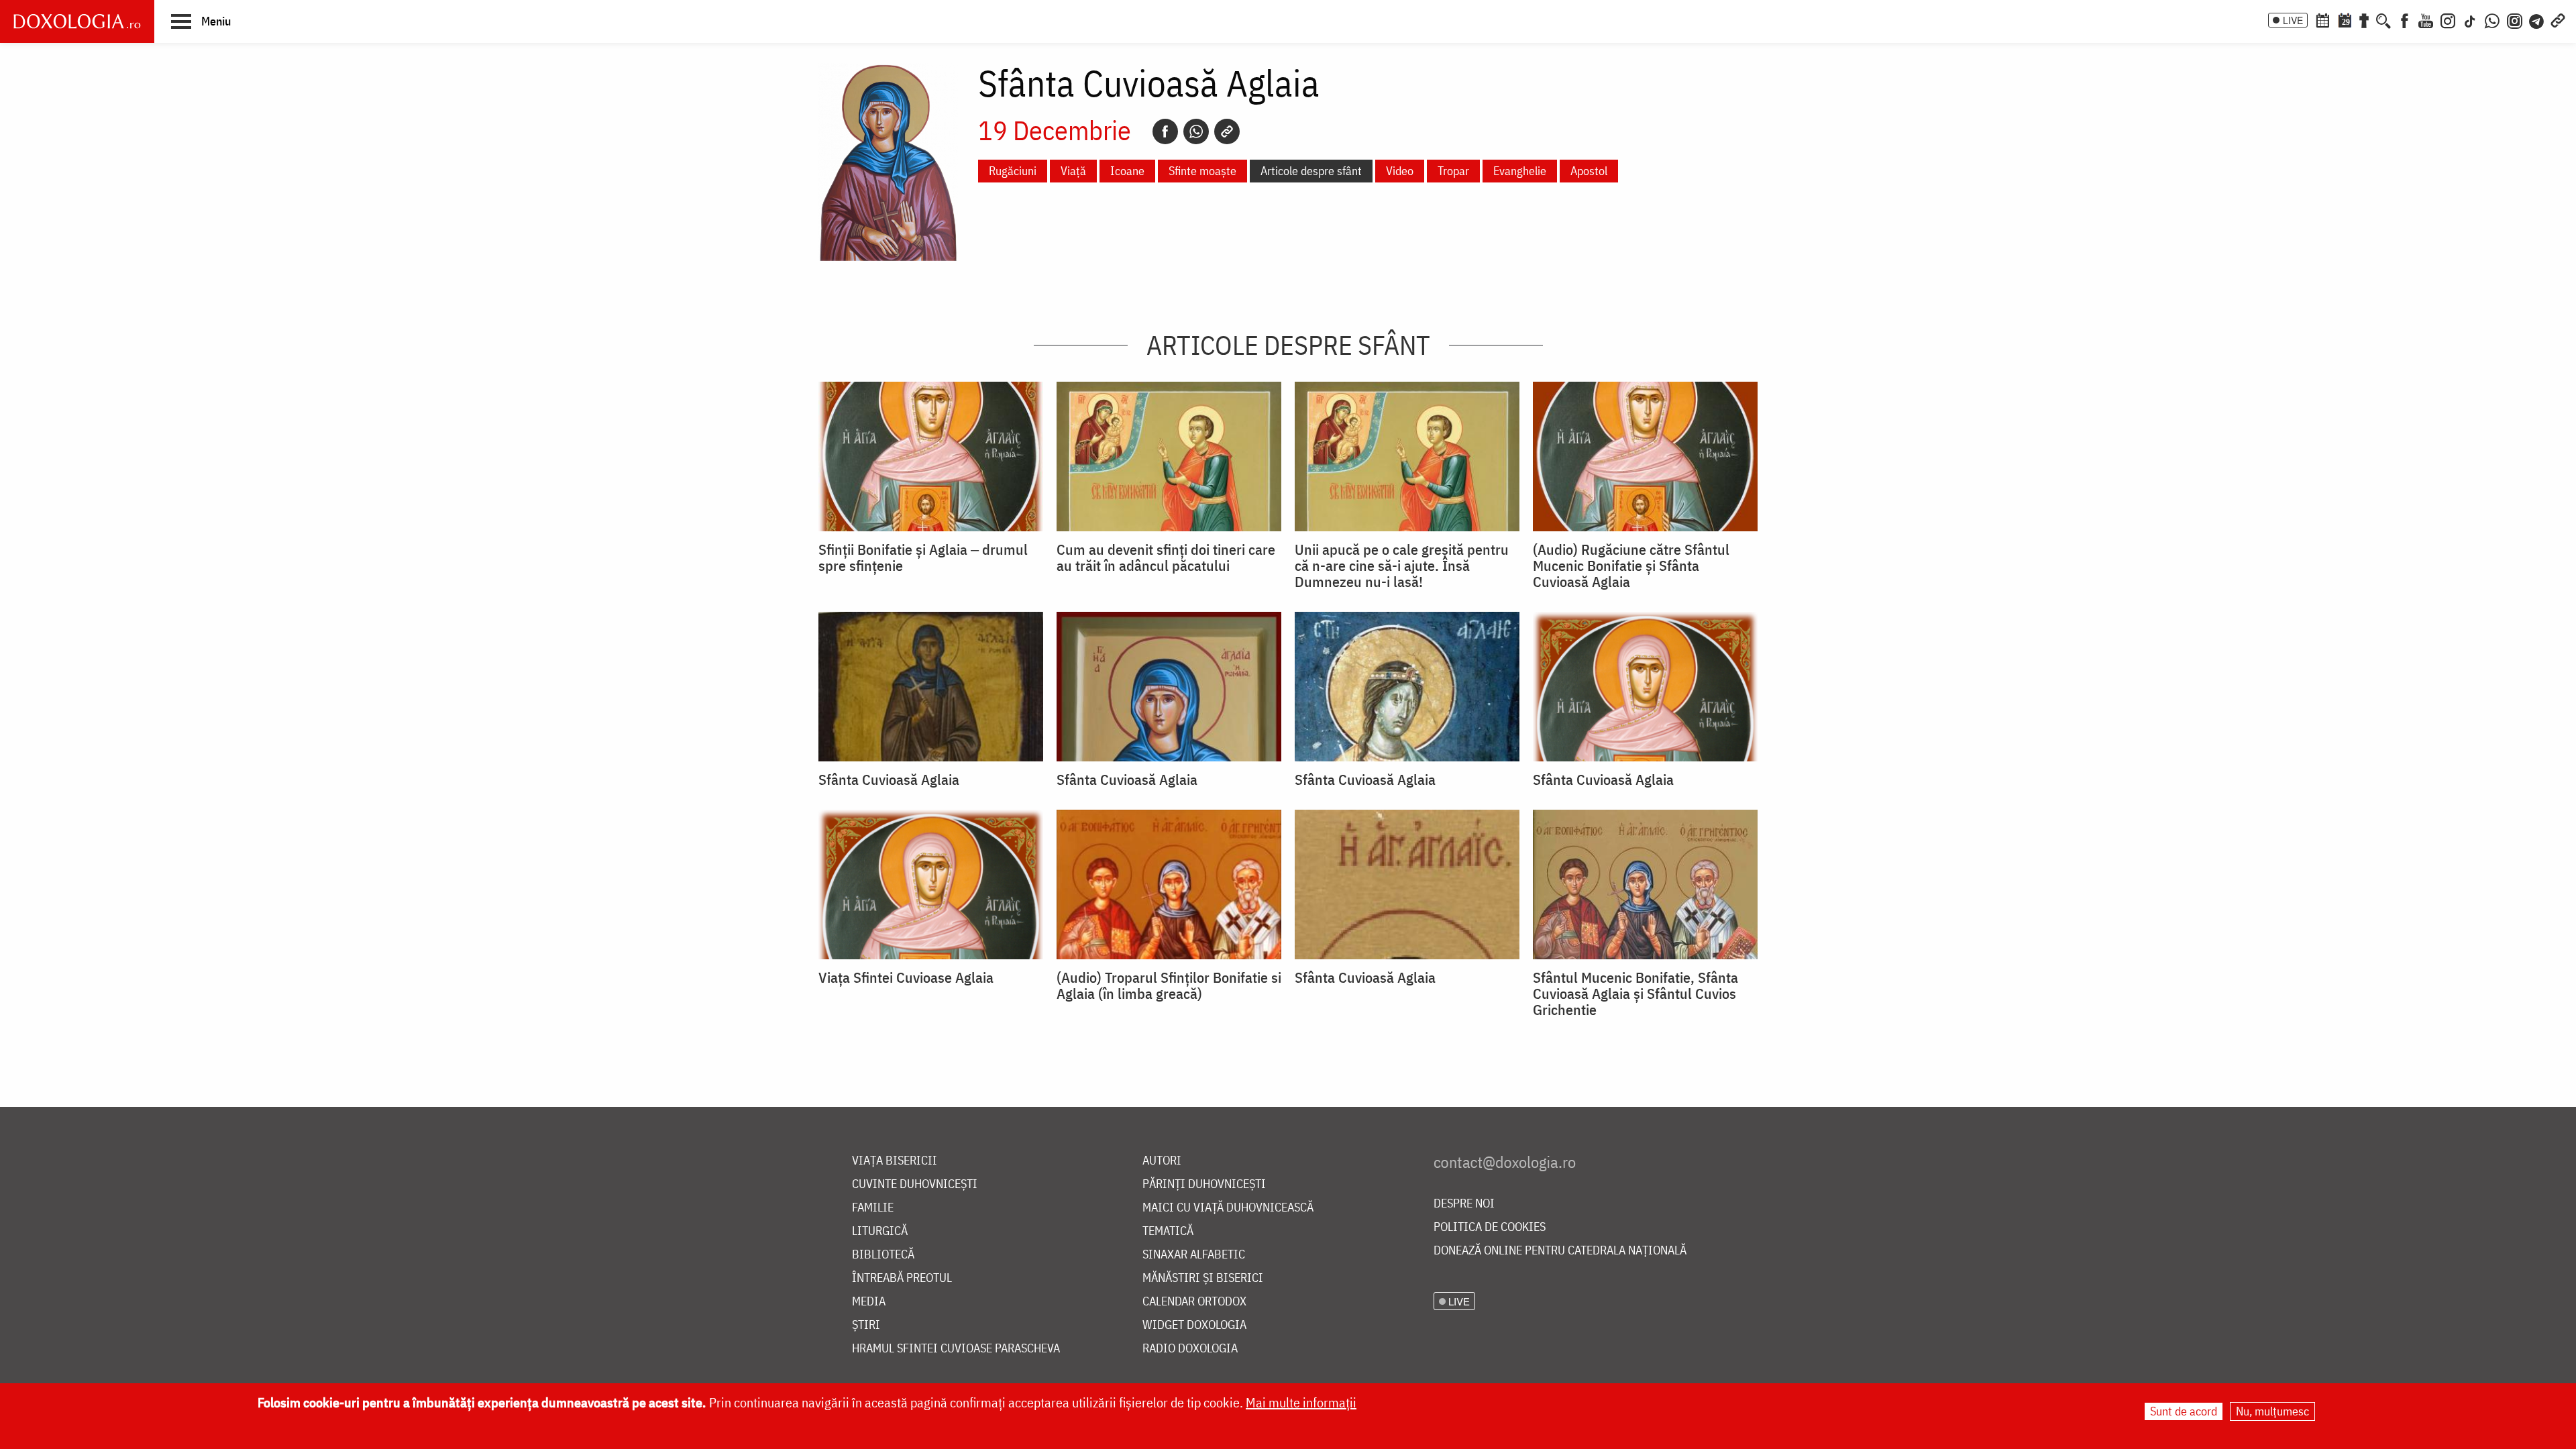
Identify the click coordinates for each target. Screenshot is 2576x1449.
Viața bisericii (895, 1161)
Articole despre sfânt (1311, 171)
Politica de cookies (1490, 1227)
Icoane (1127, 171)
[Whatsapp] (1196, 131)
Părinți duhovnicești (1204, 1184)
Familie (873, 1208)
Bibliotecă (883, 1255)
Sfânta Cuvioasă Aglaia (889, 780)
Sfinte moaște (1202, 171)
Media (869, 1302)
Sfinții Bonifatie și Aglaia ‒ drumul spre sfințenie (923, 557)
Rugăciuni (1013, 171)
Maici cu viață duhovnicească (1228, 1208)
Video (1400, 171)
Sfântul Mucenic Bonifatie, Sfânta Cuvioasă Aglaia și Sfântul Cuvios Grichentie (1635, 994)
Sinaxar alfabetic (1194, 1255)
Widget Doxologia (1194, 1325)
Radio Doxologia (1190, 1349)
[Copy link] (1227, 131)
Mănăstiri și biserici (1203, 1278)
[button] (201, 21)
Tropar (1453, 171)
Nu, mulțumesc (2272, 1411)
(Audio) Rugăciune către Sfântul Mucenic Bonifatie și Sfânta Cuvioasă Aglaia (1631, 566)
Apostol (1589, 171)
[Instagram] (2448, 19)
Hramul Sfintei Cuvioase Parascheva (956, 1349)
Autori (1162, 1161)
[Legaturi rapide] (2558, 19)
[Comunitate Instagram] (2515, 19)
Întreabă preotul (902, 1278)
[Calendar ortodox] (2322, 19)
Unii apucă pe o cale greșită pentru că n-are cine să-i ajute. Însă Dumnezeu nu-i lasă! (1402, 566)
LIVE (2293, 20)
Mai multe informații (1301, 1402)
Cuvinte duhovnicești (915, 1184)
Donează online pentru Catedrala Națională (1560, 1251)
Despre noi (1464, 1204)
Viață (1073, 171)
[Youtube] (2426, 19)
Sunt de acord (2184, 1411)
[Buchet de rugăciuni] (2364, 19)
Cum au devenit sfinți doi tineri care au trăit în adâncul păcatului (1166, 557)
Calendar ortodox (1194, 1302)
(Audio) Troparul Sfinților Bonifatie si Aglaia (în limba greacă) (1169, 985)
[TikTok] (2470, 19)
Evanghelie (1520, 171)
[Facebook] (2405, 19)
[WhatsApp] (2492, 19)
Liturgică (880, 1231)
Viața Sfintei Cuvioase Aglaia (906, 977)
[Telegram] (2537, 19)
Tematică (1168, 1231)
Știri (866, 1325)
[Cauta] (2383, 19)
